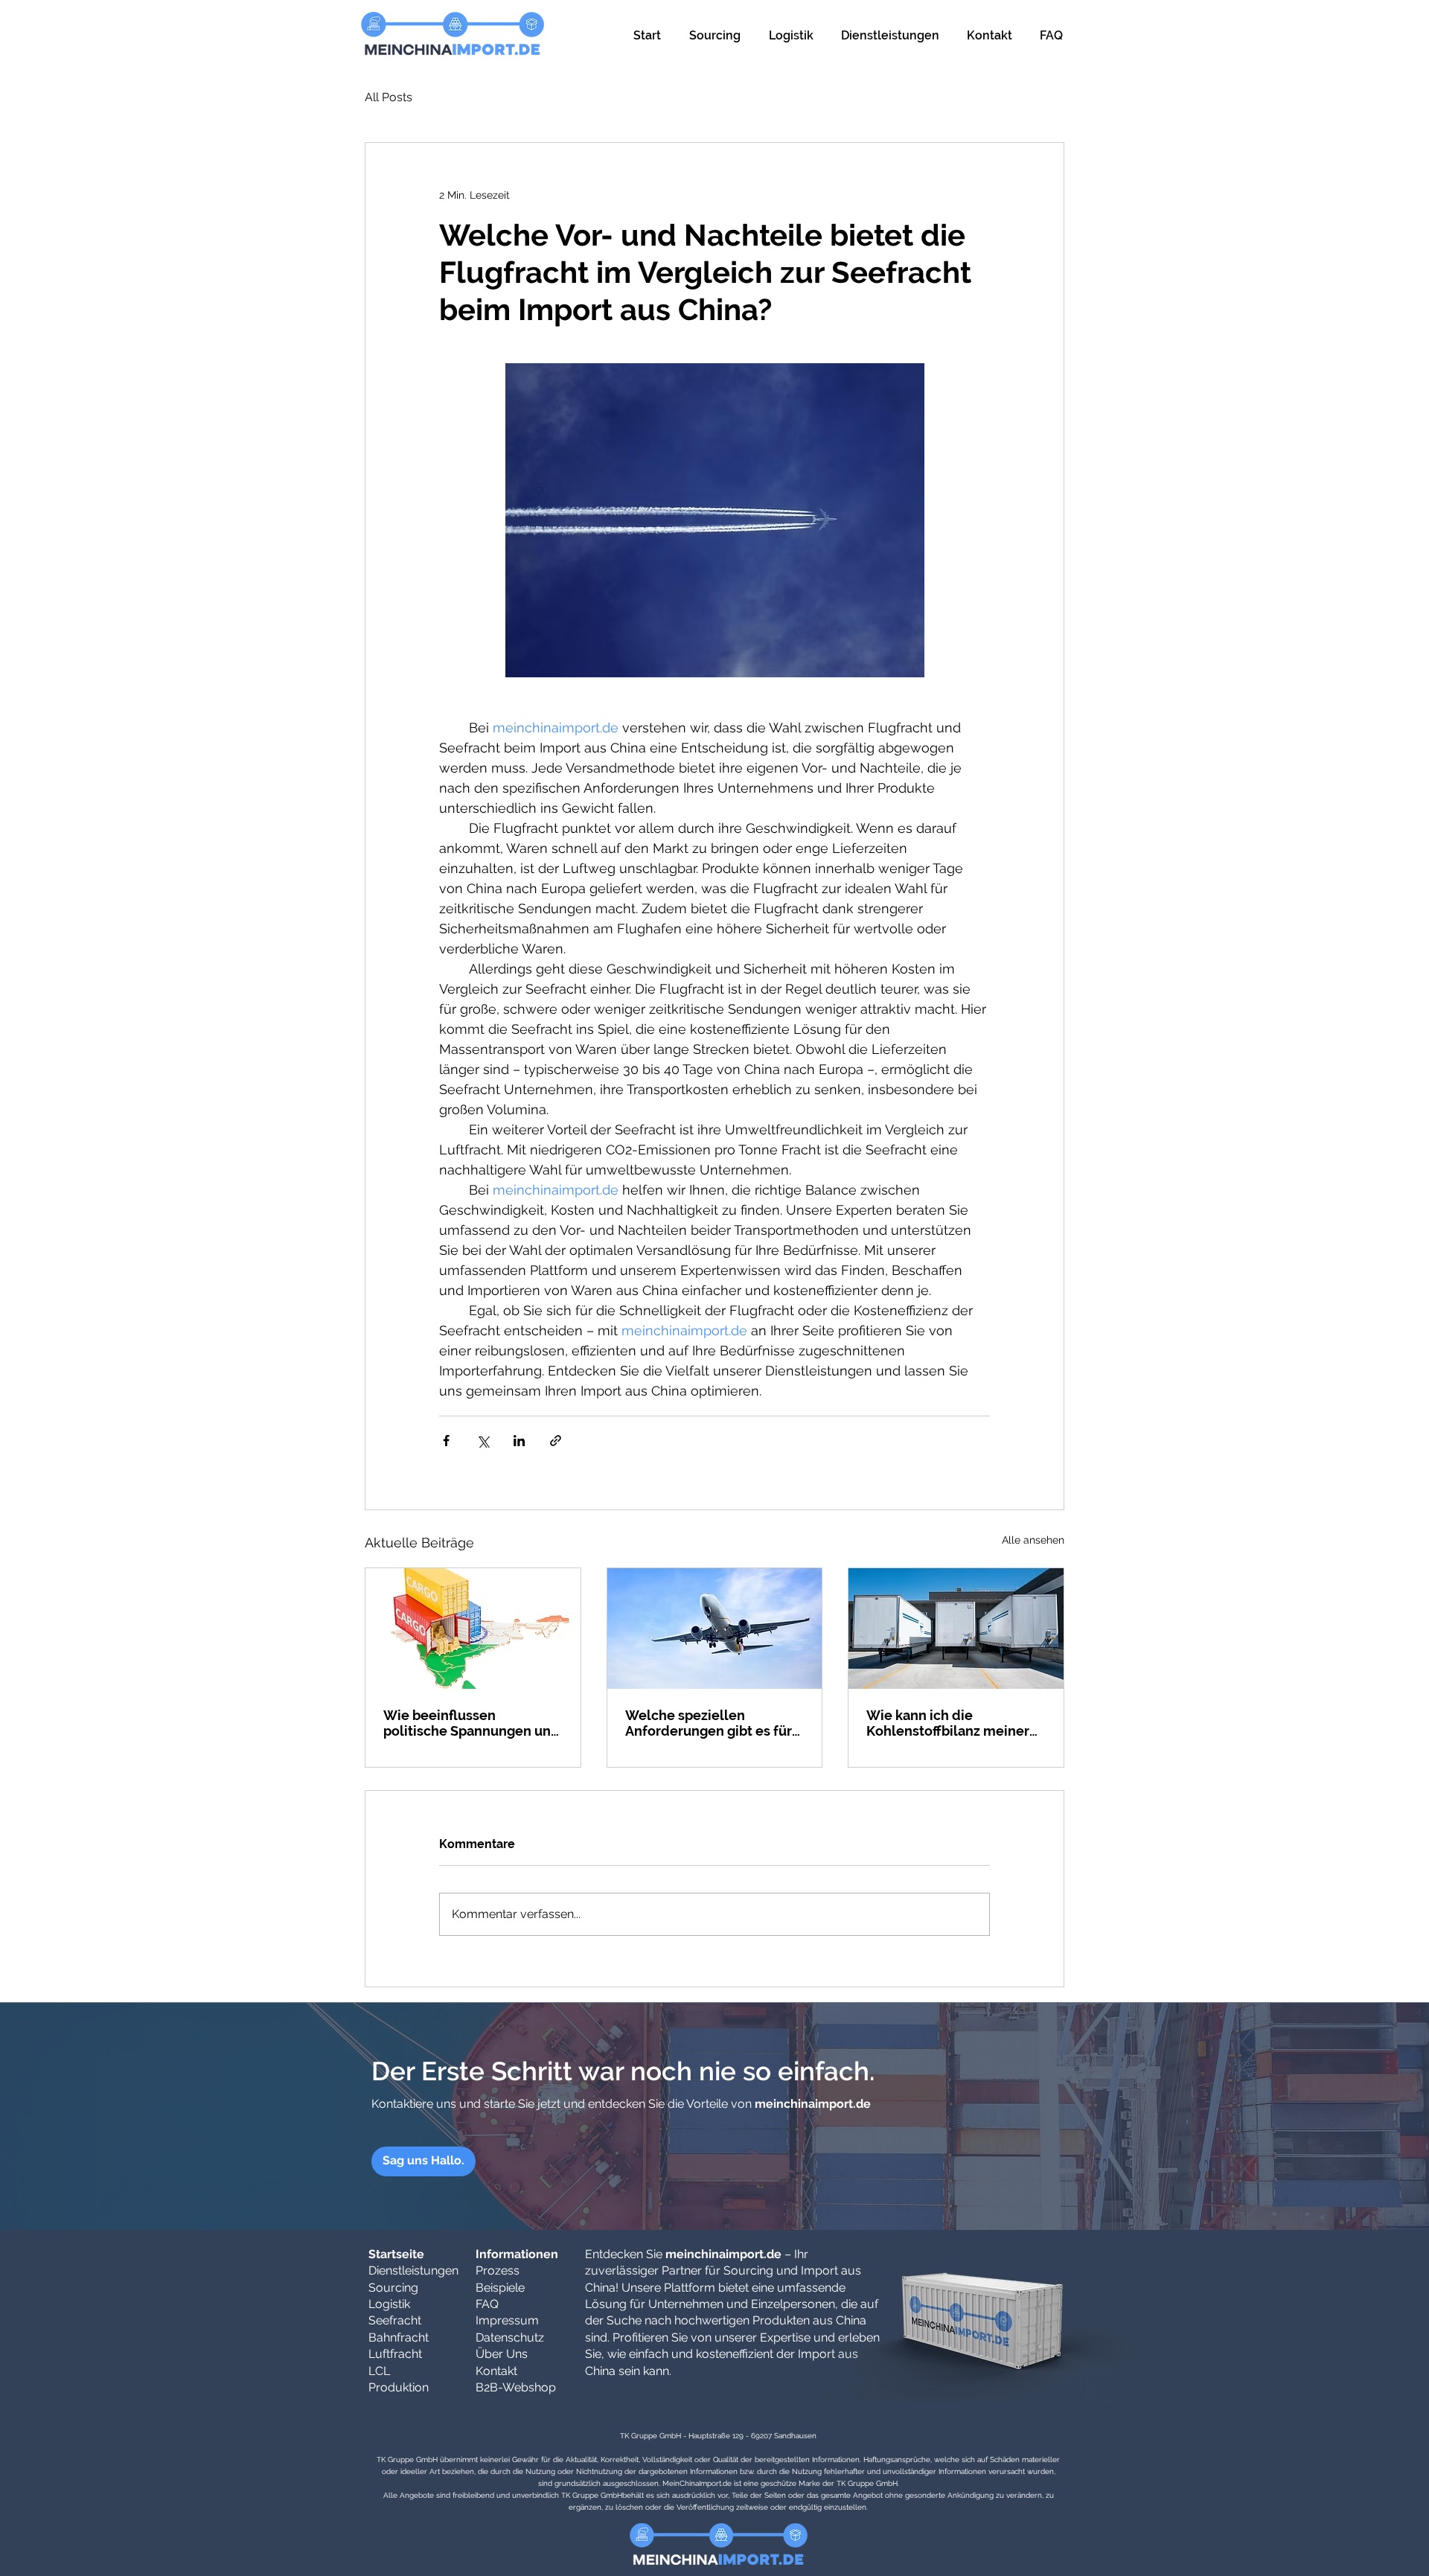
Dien (380, 2270)
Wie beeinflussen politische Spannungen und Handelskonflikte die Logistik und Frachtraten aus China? (471, 1723)
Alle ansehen (1033, 1540)
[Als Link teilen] (556, 1441)
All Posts (389, 97)
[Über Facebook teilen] (446, 1441)
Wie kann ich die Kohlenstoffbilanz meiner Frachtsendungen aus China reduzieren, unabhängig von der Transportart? (955, 1723)
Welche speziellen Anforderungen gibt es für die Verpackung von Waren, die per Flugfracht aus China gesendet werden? (712, 1723)
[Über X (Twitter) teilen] (483, 1441)
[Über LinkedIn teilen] (519, 1441)
